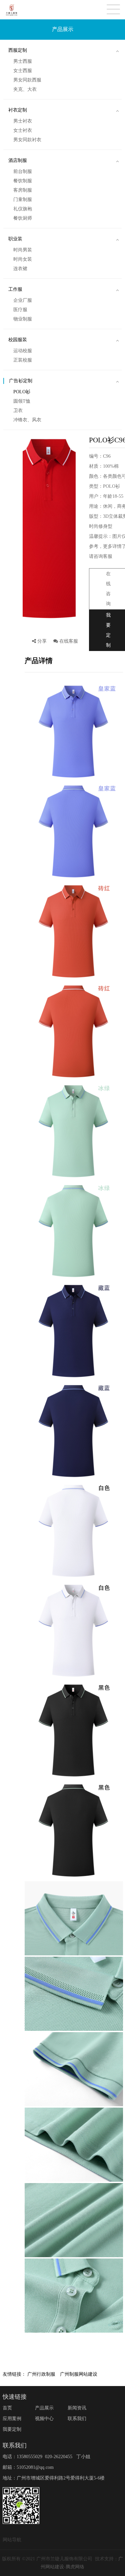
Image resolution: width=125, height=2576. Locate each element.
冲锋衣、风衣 (27, 420)
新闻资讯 (77, 2408)
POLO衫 (22, 392)
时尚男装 (23, 250)
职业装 (15, 239)
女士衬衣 (23, 130)
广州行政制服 (41, 2374)
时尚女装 (23, 259)
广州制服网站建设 (79, 2374)
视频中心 (44, 2419)
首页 (7, 2408)
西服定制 (18, 50)
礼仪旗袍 (23, 209)
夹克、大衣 (25, 89)
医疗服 (20, 310)
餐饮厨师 (23, 218)
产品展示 (44, 2408)
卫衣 (18, 410)
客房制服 (23, 190)
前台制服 (23, 171)
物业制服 (23, 319)
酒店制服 (18, 160)
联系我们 (77, 2419)
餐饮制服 (23, 181)
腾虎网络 (75, 2567)
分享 (42, 643)
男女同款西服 (27, 80)
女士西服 (23, 71)
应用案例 (12, 2419)
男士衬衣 (23, 121)
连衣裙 (20, 269)
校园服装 (18, 340)
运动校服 (23, 351)
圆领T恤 (22, 401)
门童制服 (23, 199)
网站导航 (12, 2540)
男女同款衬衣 (27, 140)
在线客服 (68, 641)
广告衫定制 (21, 381)
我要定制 (12, 2429)
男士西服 (23, 61)
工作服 (15, 289)
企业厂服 (23, 300)
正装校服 (23, 360)
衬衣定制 (18, 110)
